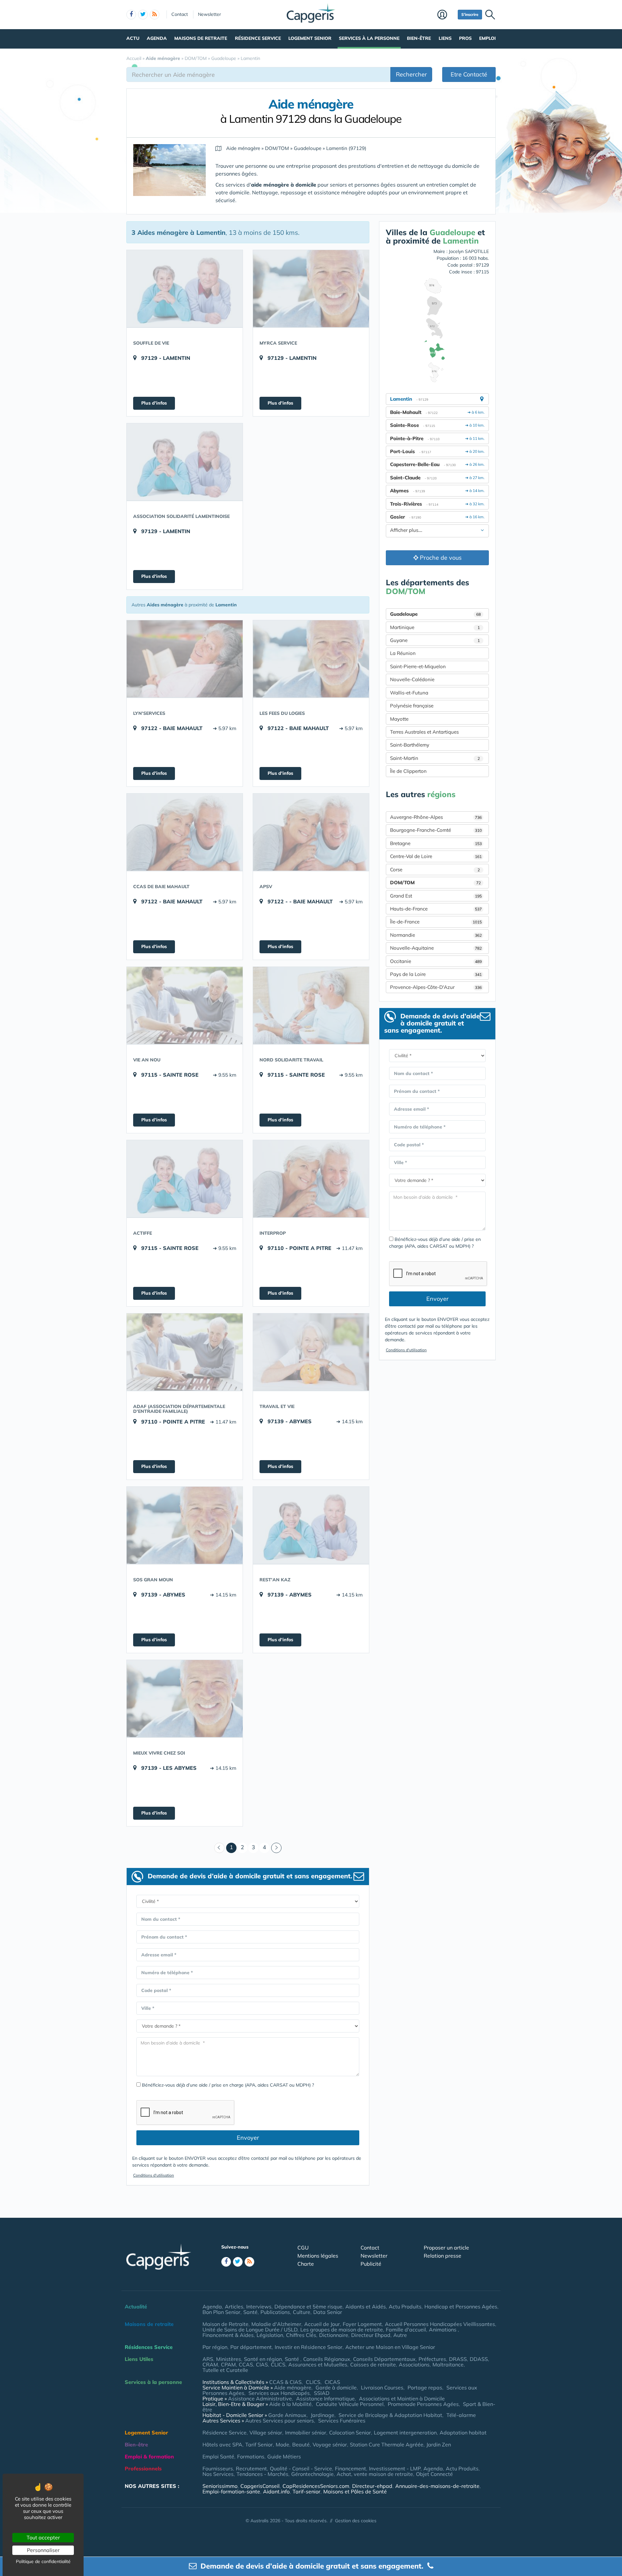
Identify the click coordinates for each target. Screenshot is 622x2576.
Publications (275, 2312)
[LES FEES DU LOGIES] (311, 659)
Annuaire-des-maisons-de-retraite (437, 2486)
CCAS (246, 2364)
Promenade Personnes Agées (423, 2404)
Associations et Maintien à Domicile (402, 2399)
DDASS (479, 2359)
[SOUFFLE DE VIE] (185, 289)
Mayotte (399, 719)
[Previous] (219, 1848)
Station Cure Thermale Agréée (387, 2444)
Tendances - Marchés (262, 2474)
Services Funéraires (342, 2421)
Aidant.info (276, 2491)
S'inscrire (470, 14)
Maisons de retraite (201, 38)
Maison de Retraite (225, 2324)
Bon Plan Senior (221, 2312)
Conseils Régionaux (327, 2359)
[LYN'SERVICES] (185, 659)
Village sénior (266, 2433)
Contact (180, 14)
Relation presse (443, 2256)
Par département (251, 2347)
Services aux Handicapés (279, 2393)
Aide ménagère (293, 2387)
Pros (465, 38)
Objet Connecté (434, 2474)
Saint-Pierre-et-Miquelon (418, 666)
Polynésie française (412, 706)
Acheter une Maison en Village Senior (390, 2347)
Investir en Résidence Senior (309, 2347)
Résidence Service (258, 38)
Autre (400, 2335)
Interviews (259, 2307)
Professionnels (143, 2468)
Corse (435, 870)
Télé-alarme (461, 2415)
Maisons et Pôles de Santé (355, 2491)
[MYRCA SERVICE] (311, 289)
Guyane (435, 640)
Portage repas (425, 2387)
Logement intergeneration (405, 2433)
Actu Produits (405, 2307)
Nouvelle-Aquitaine (436, 948)
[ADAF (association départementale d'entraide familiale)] (185, 1352)
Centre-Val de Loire (436, 856)
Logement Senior (310, 38)
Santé (250, 2312)
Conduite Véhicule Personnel (350, 2404)
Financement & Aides (228, 2335)
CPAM (228, 2364)
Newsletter (209, 14)
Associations (414, 2364)
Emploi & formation (149, 2456)
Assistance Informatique (325, 2399)
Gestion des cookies (356, 2521)
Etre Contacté (469, 74)
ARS (208, 2359)
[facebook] (131, 15)
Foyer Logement (362, 2324)
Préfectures (432, 2359)
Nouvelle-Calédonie (412, 679)
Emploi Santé (218, 2456)
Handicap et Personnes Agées (461, 2307)
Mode (282, 2444)
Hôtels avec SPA (222, 2444)
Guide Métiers (284, 2456)
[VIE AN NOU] (185, 1005)
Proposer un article (446, 2248)
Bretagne (436, 843)
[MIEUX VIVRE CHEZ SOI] (185, 1699)
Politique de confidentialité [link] (43, 2561)
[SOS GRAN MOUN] (185, 1525)
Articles (234, 2307)
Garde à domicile (336, 2387)
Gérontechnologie (312, 2474)
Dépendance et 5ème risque (308, 2307)
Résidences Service (149, 2347)
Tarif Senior (259, 2444)
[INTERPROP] (311, 1179)
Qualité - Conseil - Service (301, 2468)
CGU (303, 2248)
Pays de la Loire (436, 974)
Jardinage (323, 2415)
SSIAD (322, 2393)
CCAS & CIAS (285, 2382)
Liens (445, 38)
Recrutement (251, 2468)
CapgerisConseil (260, 2486)
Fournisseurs (218, 2468)
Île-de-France (436, 922)
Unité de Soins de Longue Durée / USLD (250, 2330)
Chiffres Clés (301, 2335)
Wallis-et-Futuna (409, 693)
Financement (351, 2468)
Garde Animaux (287, 2415)
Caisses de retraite (373, 2364)
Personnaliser (43, 2550)
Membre (446, 15)
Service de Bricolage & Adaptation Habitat (390, 2415)
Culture (302, 2312)
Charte (306, 2264)
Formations (251, 2456)
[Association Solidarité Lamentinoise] (185, 462)
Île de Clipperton (408, 771)
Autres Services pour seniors (280, 2421)
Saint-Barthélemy (410, 745)
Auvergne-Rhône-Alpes (436, 817)
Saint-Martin (435, 758)
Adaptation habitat (463, 2433)
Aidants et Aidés (366, 2307)
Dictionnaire (334, 2335)
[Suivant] (276, 1848)
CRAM (210, 2364)
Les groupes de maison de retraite (342, 2330)
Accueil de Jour (322, 2324)
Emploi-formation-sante (231, 2491)
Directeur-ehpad (372, 2486)
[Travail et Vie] (311, 1352)
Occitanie (436, 961)
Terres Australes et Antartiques (424, 732)
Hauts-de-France (436, 909)
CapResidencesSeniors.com (316, 2486)
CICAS (332, 2382)
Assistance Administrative (260, 2399)
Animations (443, 2330)
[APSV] (311, 832)
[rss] (155, 15)
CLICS (278, 2364)
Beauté (301, 2444)
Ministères (229, 2359)
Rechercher (411, 74)
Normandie (436, 935)
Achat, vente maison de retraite (375, 2474)
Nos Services (218, 2474)
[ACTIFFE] (185, 1179)
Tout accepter (43, 2537)
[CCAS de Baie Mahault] (185, 832)
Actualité (136, 2307)
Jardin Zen (439, 2444)
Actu (133, 38)
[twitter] (143, 15)
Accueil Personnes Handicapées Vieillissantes (440, 2324)
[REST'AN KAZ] (311, 1525)
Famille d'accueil (406, 2330)
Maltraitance (448, 2364)
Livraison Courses (382, 2387)
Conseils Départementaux (384, 2359)
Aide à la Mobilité (290, 2404)
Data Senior (328, 2312)
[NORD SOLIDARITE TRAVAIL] (311, 1005)
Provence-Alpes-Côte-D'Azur (436, 987)
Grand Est (436, 896)
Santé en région (263, 2359)
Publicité (371, 2264)
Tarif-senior (306, 2491)
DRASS (458, 2359)
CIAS (262, 2364)
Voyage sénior (330, 2444)
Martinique (435, 627)
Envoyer (248, 2138)
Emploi (487, 38)
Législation (270, 2335)
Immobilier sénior (306, 2433)
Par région (215, 2347)
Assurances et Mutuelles (318, 2364)
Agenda (157, 38)
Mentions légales (318, 2256)
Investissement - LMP (395, 2468)
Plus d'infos (154, 403)
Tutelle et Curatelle (225, 2370)
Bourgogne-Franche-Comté (436, 830)
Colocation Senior (350, 2433)
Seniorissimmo (220, 2486)
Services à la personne (369, 38)
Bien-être (419, 38)
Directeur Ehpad (371, 2335)
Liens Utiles (139, 2359)
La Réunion (403, 653)
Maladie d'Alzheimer (276, 2324)
